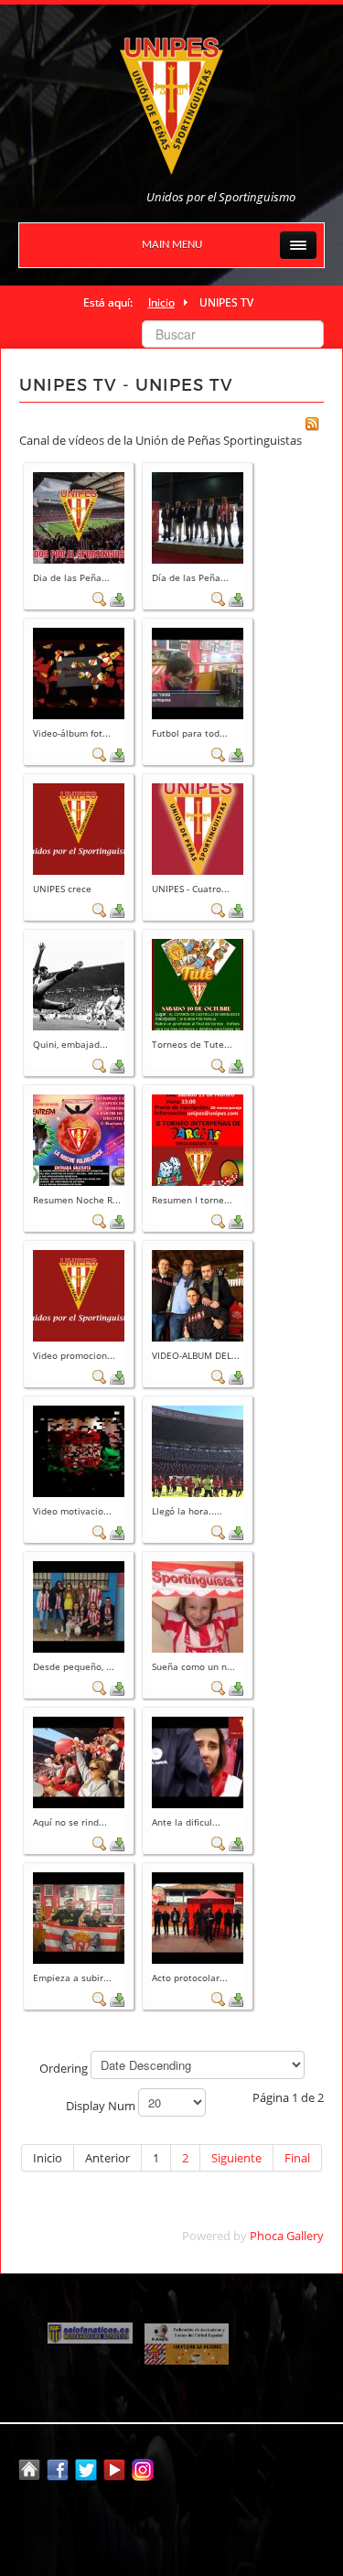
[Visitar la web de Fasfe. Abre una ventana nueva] (187, 2332)
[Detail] (100, 598)
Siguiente (236, 2158)
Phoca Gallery (287, 2236)
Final (297, 2158)
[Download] (117, 598)
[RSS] (312, 423)
